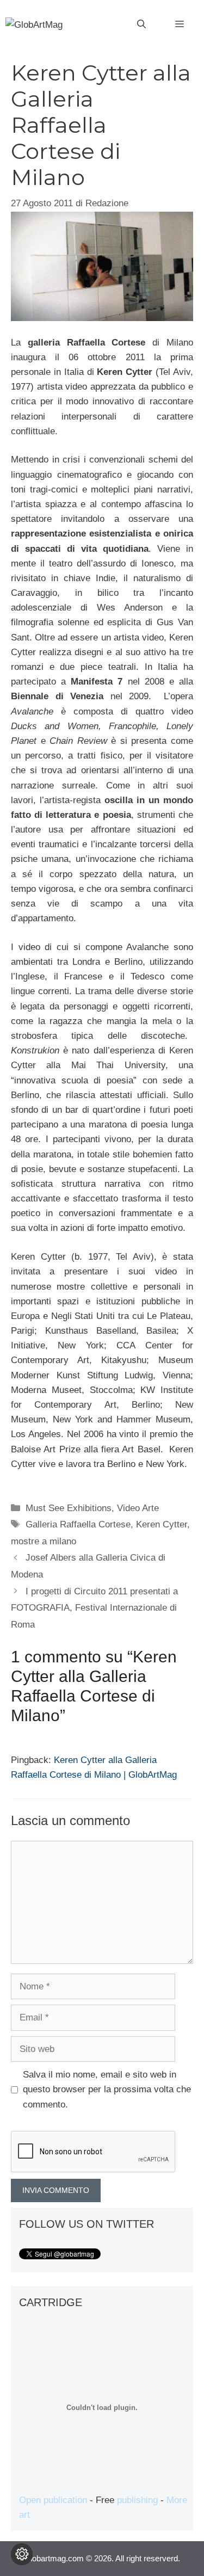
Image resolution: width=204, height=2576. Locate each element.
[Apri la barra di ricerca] (141, 24)
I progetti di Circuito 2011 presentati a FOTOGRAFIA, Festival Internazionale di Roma (94, 1608)
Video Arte (138, 1508)
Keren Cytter (162, 1524)
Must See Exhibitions (69, 1508)
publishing (137, 2500)
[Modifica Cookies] (22, 2554)
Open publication (53, 2500)
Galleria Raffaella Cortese (78, 1524)
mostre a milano (44, 1541)
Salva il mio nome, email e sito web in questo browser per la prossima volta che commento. (107, 2089)
